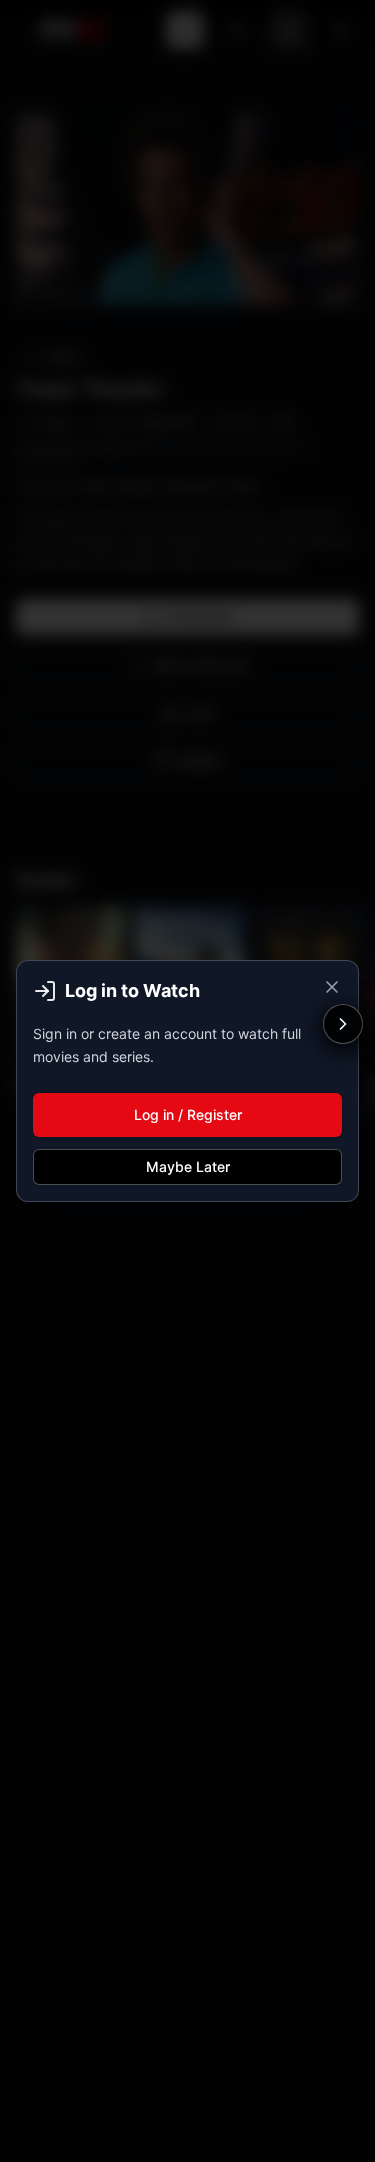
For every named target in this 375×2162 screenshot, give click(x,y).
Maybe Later (188, 1166)
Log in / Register (188, 1114)
